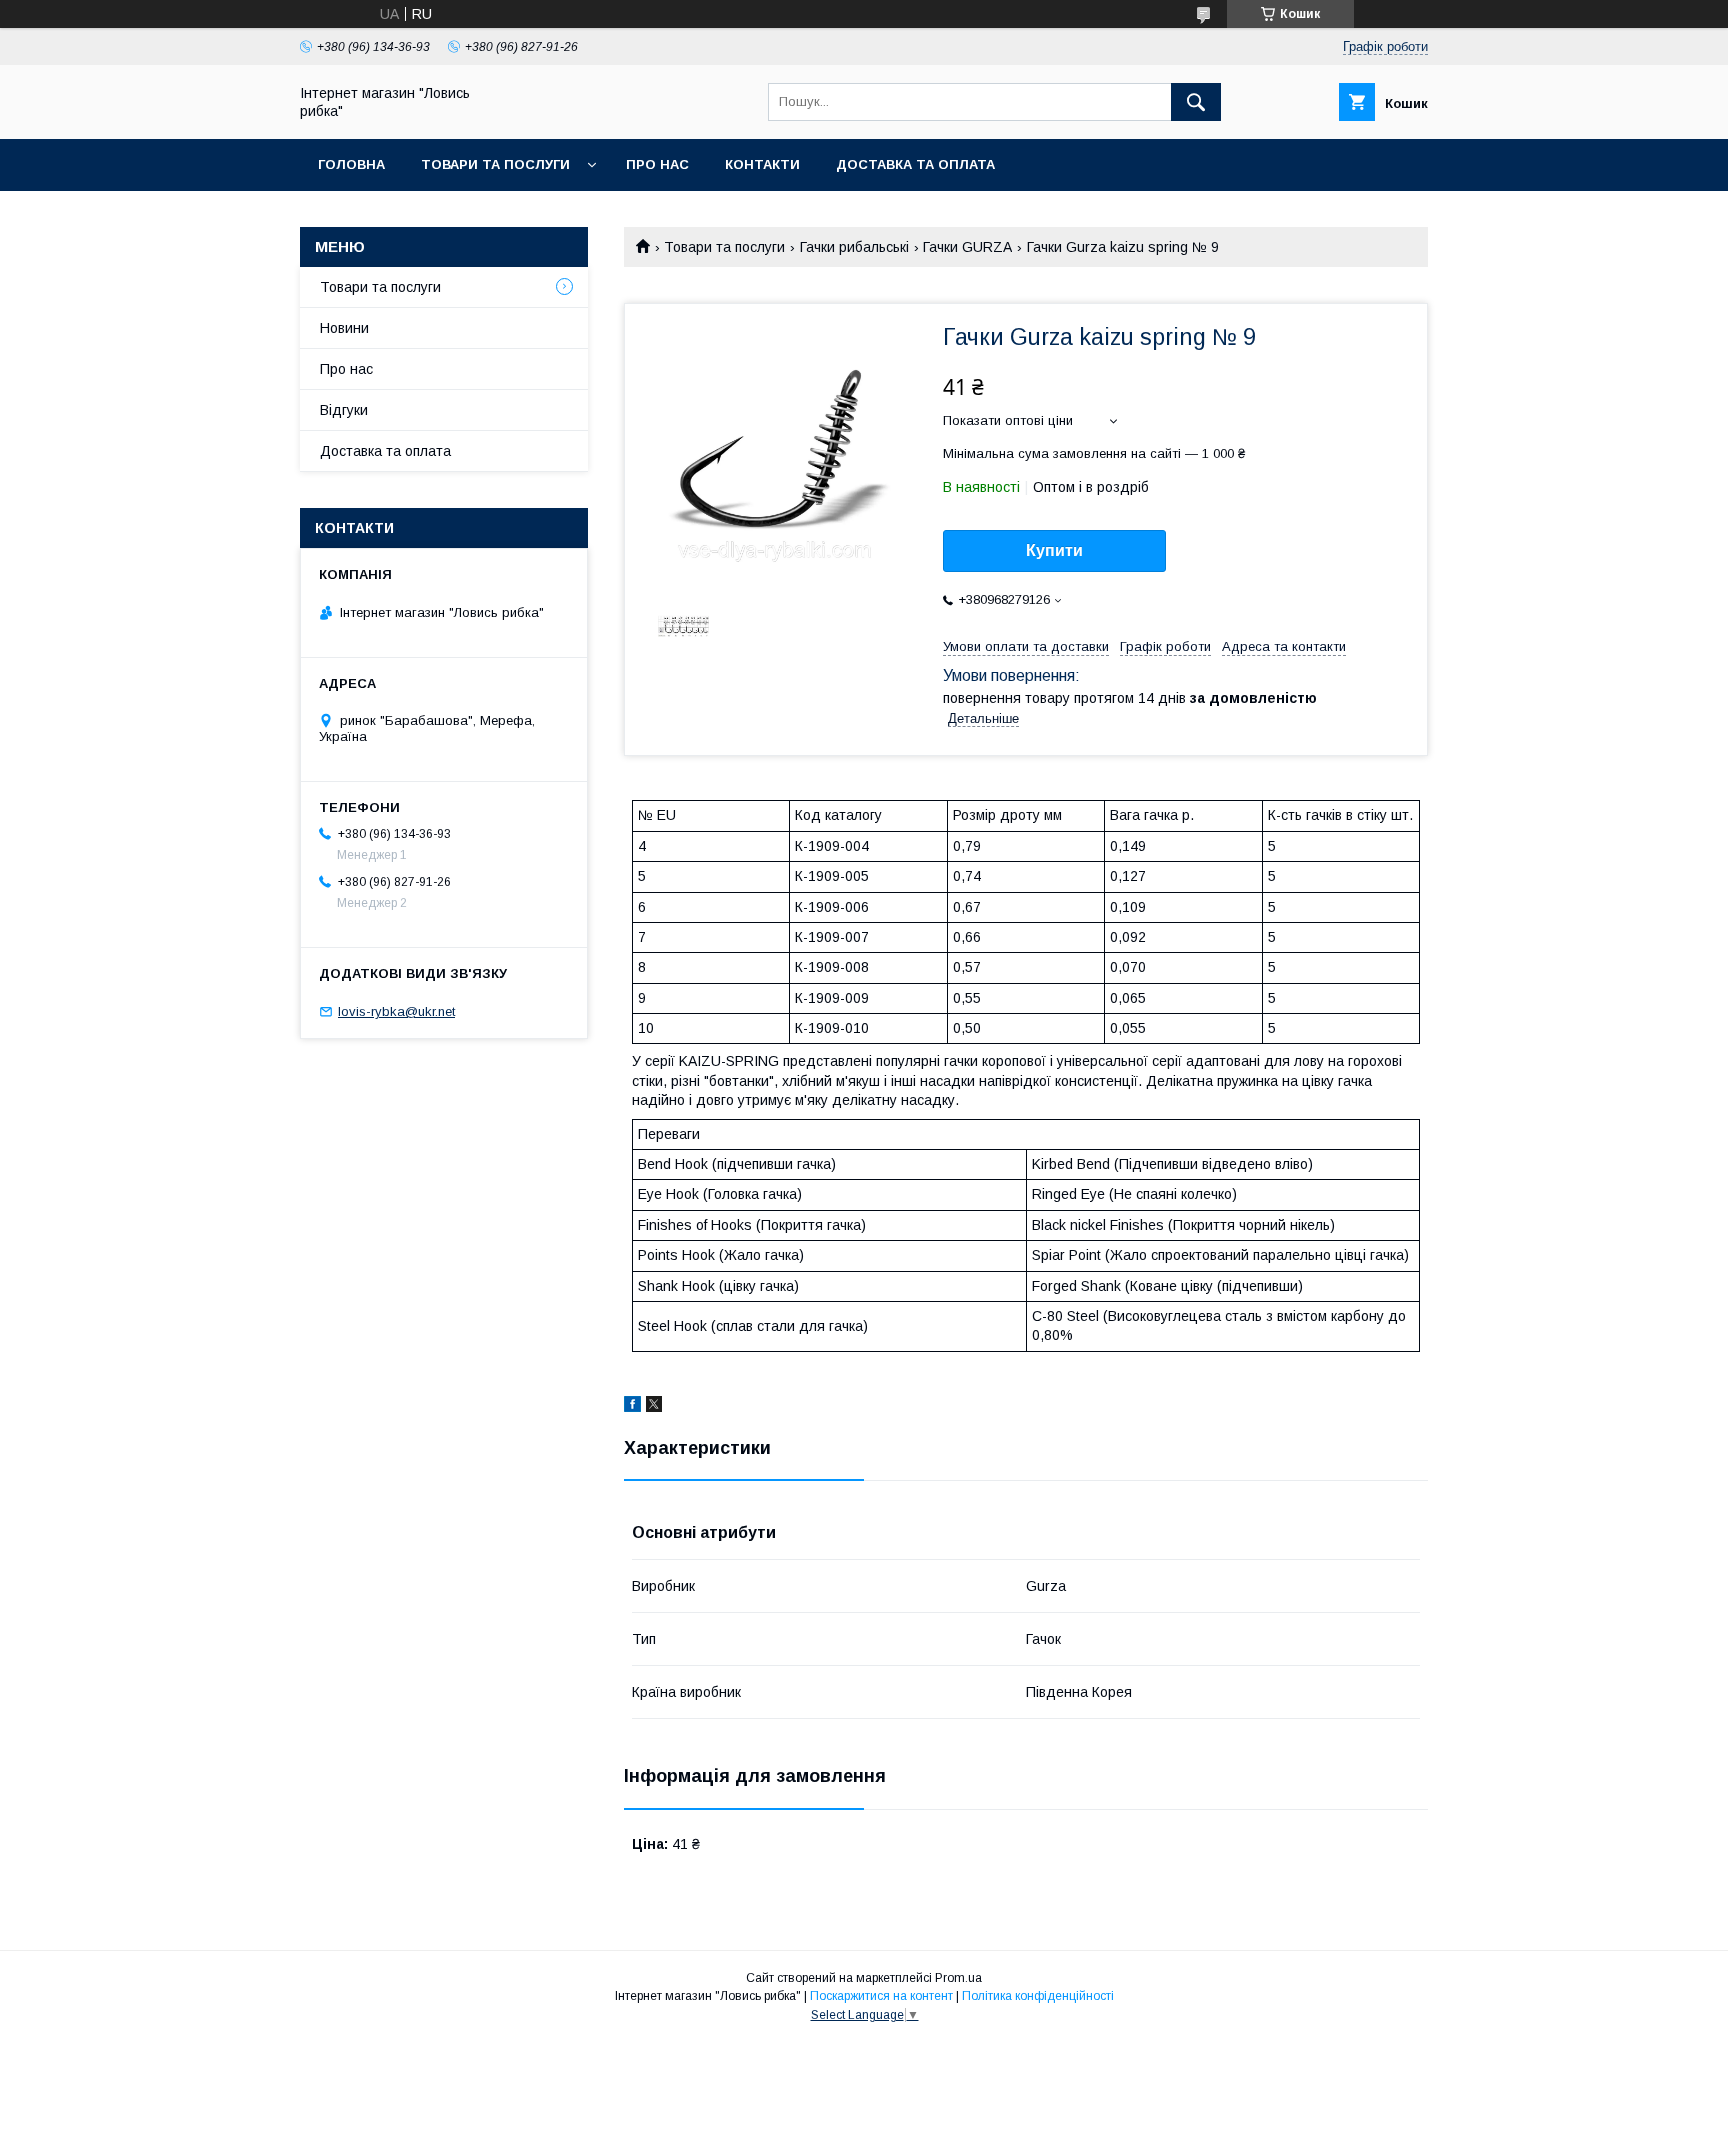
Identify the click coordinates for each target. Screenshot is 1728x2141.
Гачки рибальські (854, 247)
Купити (1054, 550)
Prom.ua (958, 1978)
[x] (654, 1407)
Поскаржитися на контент (881, 1996)
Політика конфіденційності (1038, 1996)
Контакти (762, 164)
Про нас (657, 164)
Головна (351, 164)
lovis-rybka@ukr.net (396, 1011)
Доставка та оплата (915, 164)
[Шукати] (1196, 102)
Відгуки (344, 410)
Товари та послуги (495, 164)
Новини (344, 328)
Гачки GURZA (967, 247)
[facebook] (632, 1407)
